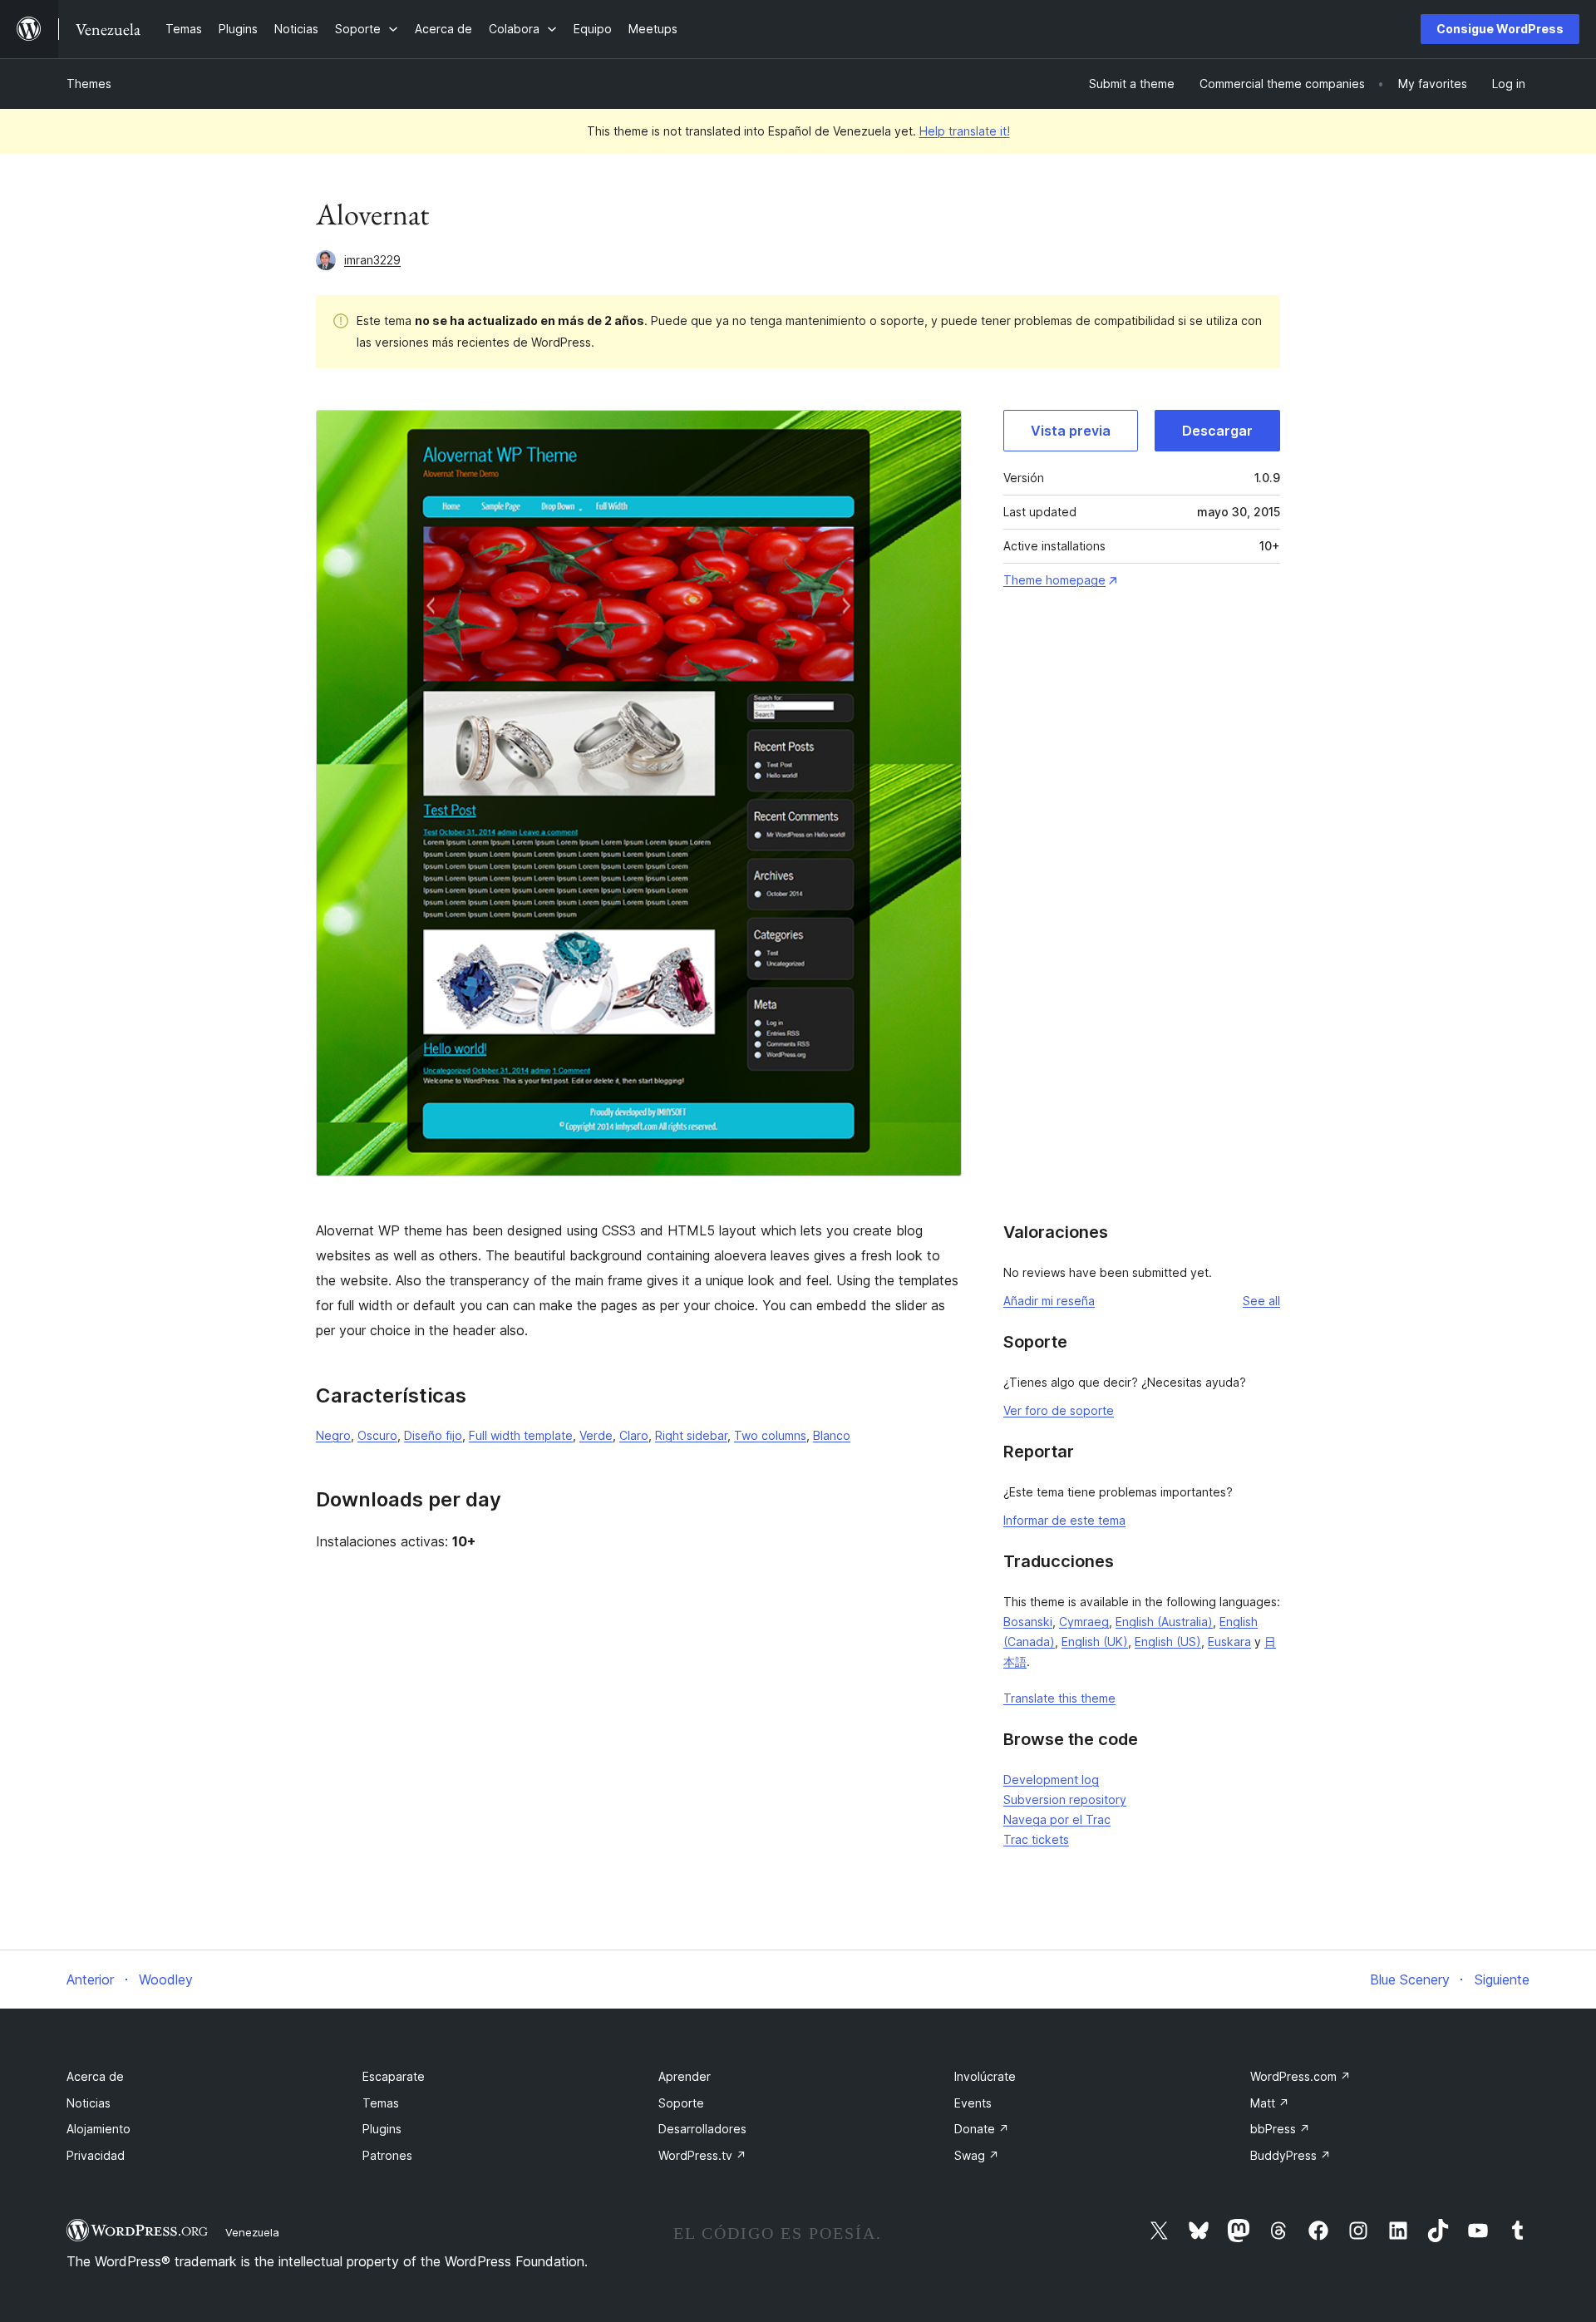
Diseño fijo (433, 1435)
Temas (381, 2103)
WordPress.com (1300, 2076)
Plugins (382, 2129)
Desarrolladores (702, 2129)
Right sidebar (691, 1435)
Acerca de (95, 2076)
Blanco (832, 1435)
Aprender (685, 2076)
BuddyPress (1291, 2155)
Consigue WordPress (1500, 29)
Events (973, 2103)
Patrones (387, 2155)
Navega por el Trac (1057, 1819)
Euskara (1229, 1642)
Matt (1270, 2103)
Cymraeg (1084, 1622)
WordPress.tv (702, 2155)
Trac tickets (1036, 1839)
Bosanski (1028, 1622)
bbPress (1280, 2129)
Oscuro (377, 1435)
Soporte (681, 2103)
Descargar (1217, 431)
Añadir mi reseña (1049, 1301)
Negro (333, 1435)
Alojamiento (99, 2129)
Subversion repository (1065, 1799)
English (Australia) (1164, 1622)
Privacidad (96, 2155)
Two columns (770, 1435)
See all (1261, 1301)
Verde (596, 1435)
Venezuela (252, 2232)
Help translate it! (965, 131)
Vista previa (1071, 431)
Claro (634, 1435)
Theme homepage (1054, 580)
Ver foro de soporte (1059, 1410)
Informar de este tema (1064, 1520)
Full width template (521, 1435)
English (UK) (1095, 1642)
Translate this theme (1059, 1698)
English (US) (1168, 1642)
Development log (1051, 1780)
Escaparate (394, 2076)
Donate (982, 2129)
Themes (89, 84)
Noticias (89, 2103)
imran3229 (372, 260)
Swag (977, 2155)
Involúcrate (985, 2076)
